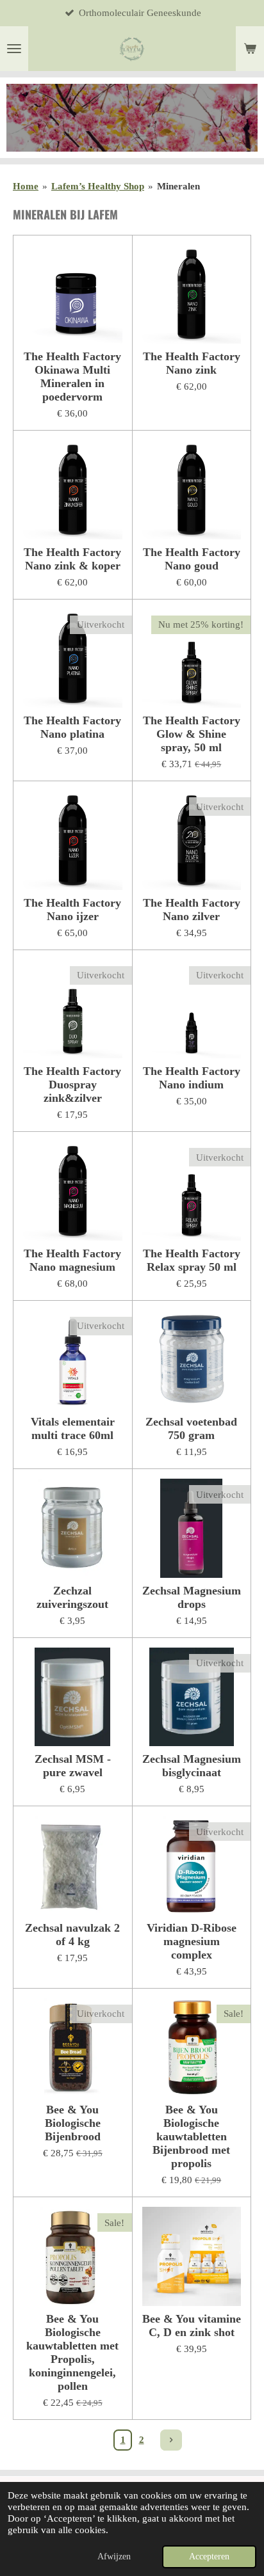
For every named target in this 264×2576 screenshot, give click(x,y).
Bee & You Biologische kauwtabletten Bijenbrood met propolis (191, 2136)
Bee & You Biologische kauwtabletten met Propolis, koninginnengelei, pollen (72, 2352)
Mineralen (178, 186)
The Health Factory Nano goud (192, 559)
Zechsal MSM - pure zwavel (73, 1766)
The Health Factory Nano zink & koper (72, 559)
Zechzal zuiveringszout (72, 1597)
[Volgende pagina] (171, 2440)
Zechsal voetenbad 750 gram (191, 1428)
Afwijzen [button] (114, 2556)
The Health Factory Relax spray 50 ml (192, 1260)
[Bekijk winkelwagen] (250, 49)
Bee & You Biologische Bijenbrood (73, 2123)
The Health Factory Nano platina (72, 727)
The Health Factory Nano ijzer (72, 910)
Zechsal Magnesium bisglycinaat (192, 1766)
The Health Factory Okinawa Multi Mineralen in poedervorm (72, 377)
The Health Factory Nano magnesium (72, 1260)
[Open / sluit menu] (14, 49)
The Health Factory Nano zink (192, 363)
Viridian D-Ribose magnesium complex (192, 1941)
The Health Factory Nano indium (192, 1078)
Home (26, 186)
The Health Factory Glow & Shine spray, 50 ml (192, 734)
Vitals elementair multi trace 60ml (73, 1428)
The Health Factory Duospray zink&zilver (72, 1085)
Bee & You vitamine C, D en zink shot (192, 2326)
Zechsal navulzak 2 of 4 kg (72, 1935)
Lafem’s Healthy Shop (98, 186)
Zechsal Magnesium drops (192, 1597)
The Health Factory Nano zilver (192, 910)
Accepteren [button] (209, 2556)
